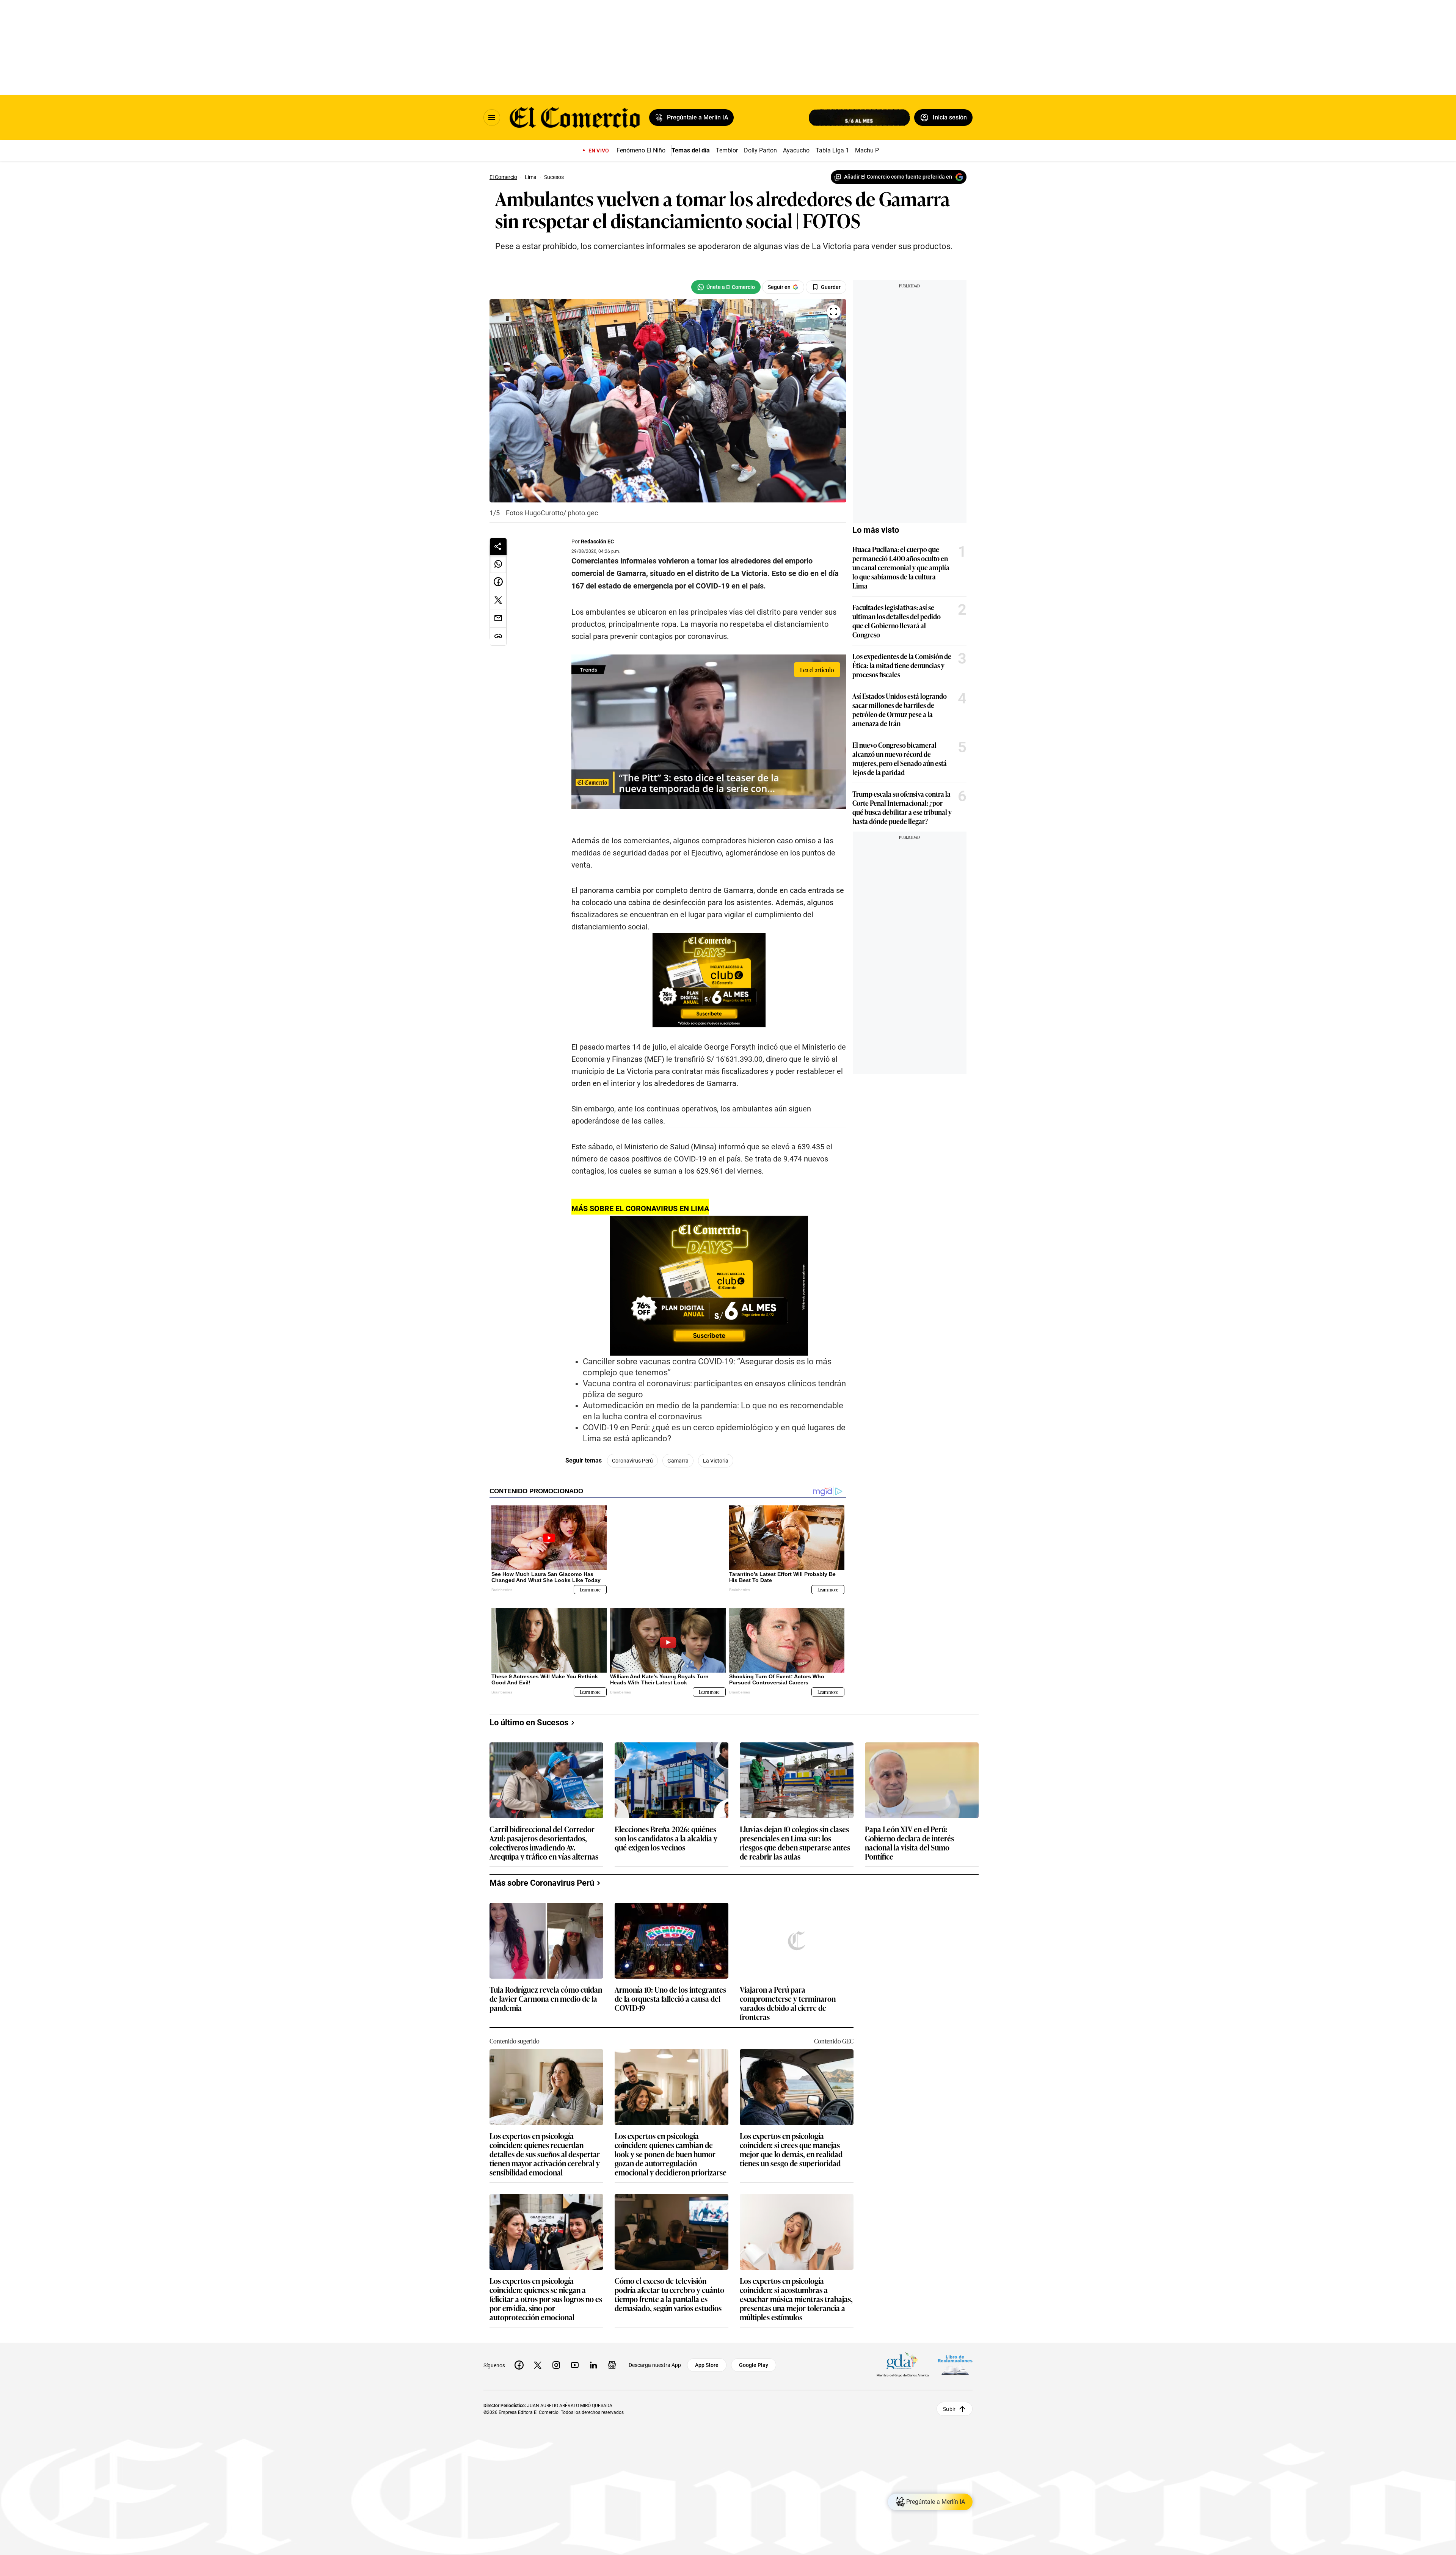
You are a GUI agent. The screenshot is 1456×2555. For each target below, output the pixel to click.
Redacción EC (597, 541)
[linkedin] (593, 2353)
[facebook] (519, 2353)
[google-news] (612, 2353)
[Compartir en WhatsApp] (498, 564)
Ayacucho (796, 150)
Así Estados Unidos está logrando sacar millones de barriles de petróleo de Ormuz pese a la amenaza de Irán (900, 709)
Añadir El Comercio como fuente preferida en (898, 177)
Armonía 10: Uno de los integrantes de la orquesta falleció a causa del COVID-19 (670, 1987)
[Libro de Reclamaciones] (955, 2353)
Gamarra (678, 1461)
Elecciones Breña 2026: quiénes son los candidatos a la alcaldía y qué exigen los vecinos (666, 1826)
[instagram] (556, 2353)
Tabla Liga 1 (832, 150)
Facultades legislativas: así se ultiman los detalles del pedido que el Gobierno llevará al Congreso (897, 621)
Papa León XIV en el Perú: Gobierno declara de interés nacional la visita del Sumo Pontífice (909, 1830)
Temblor (727, 150)
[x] (538, 2353)
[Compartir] (498, 546)
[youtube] (575, 2353)
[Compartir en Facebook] (498, 582)
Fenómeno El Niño (641, 150)
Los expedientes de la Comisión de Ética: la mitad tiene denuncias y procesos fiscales (902, 665)
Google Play (754, 2353)
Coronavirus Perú (632, 1461)
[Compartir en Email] (498, 618)
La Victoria (716, 1461)
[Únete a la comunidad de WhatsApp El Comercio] (726, 287)
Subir (949, 2397)
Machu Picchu (874, 150)
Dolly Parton (760, 150)
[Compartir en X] (498, 600)
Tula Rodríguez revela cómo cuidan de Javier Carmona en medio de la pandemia (546, 1987)
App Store (707, 2353)
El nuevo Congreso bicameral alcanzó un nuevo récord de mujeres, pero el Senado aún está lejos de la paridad (900, 758)
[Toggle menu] (492, 118)
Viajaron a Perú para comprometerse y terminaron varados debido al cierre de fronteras (788, 1991)
